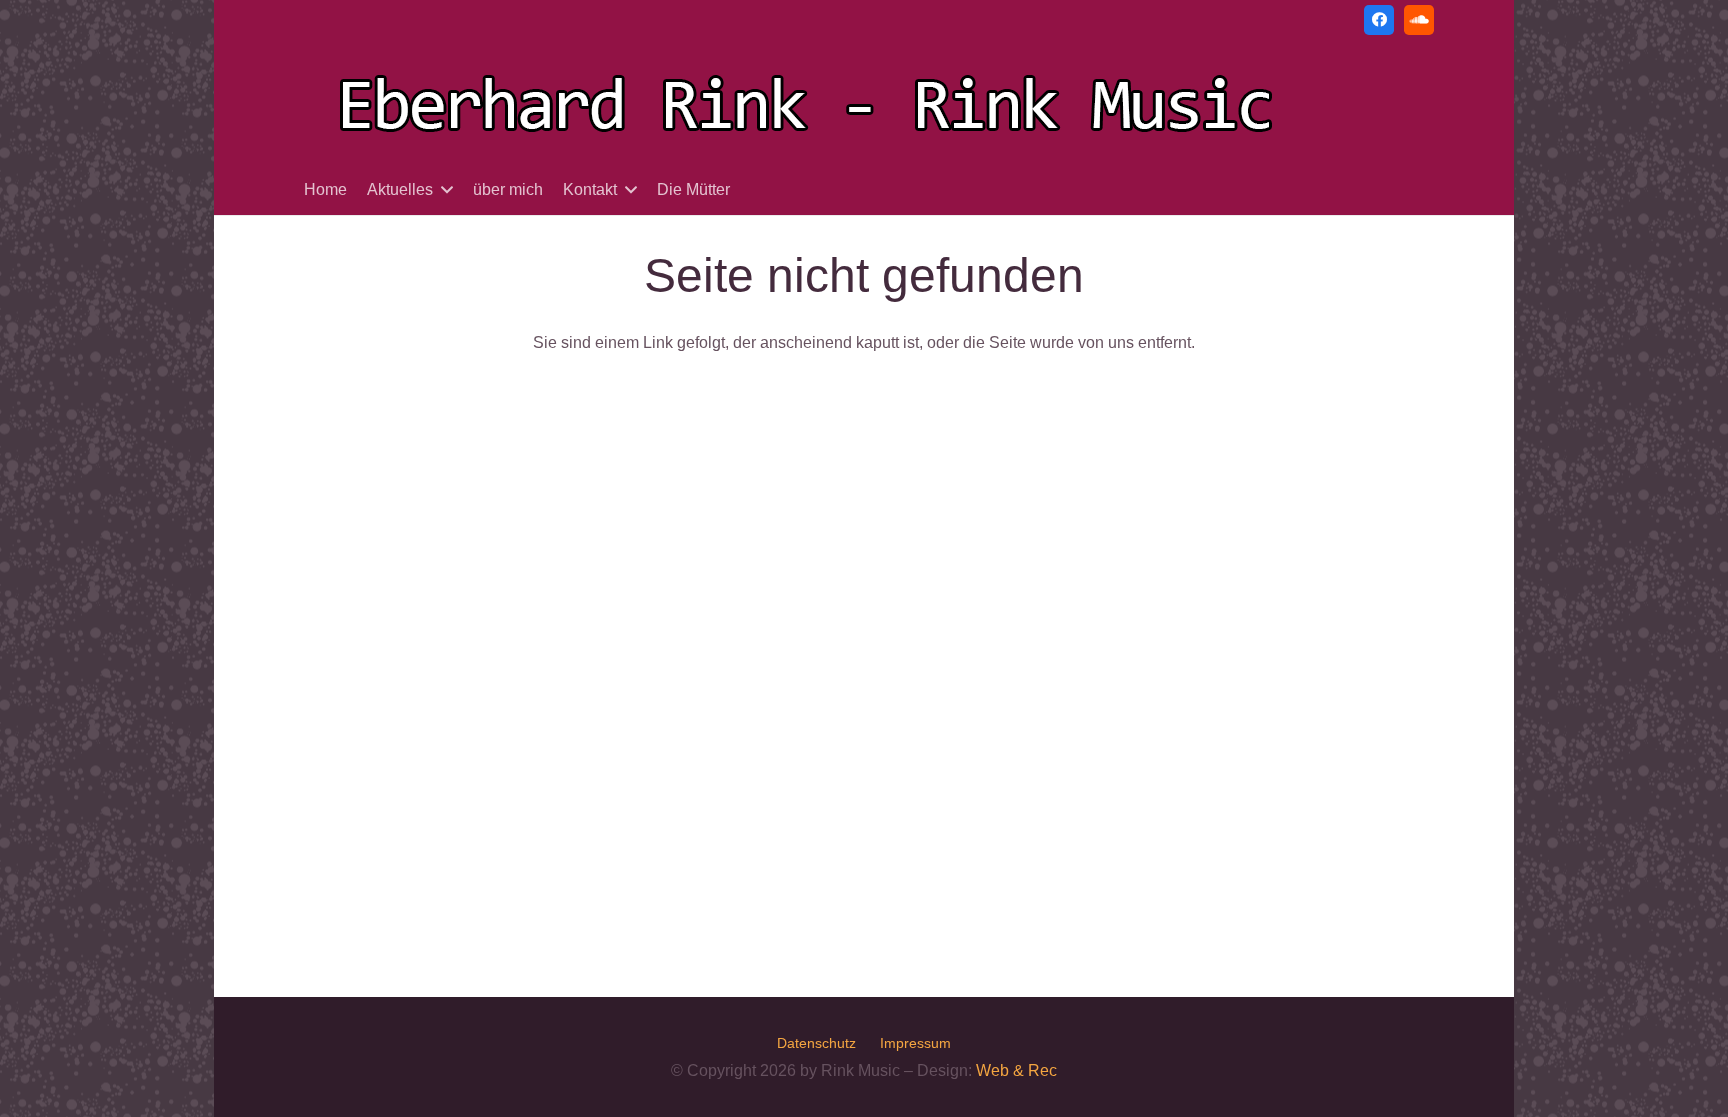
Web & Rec (1016, 1070)
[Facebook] (1379, 20)
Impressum (915, 1043)
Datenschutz (816, 1043)
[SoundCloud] (1419, 20)
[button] (447, 189)
